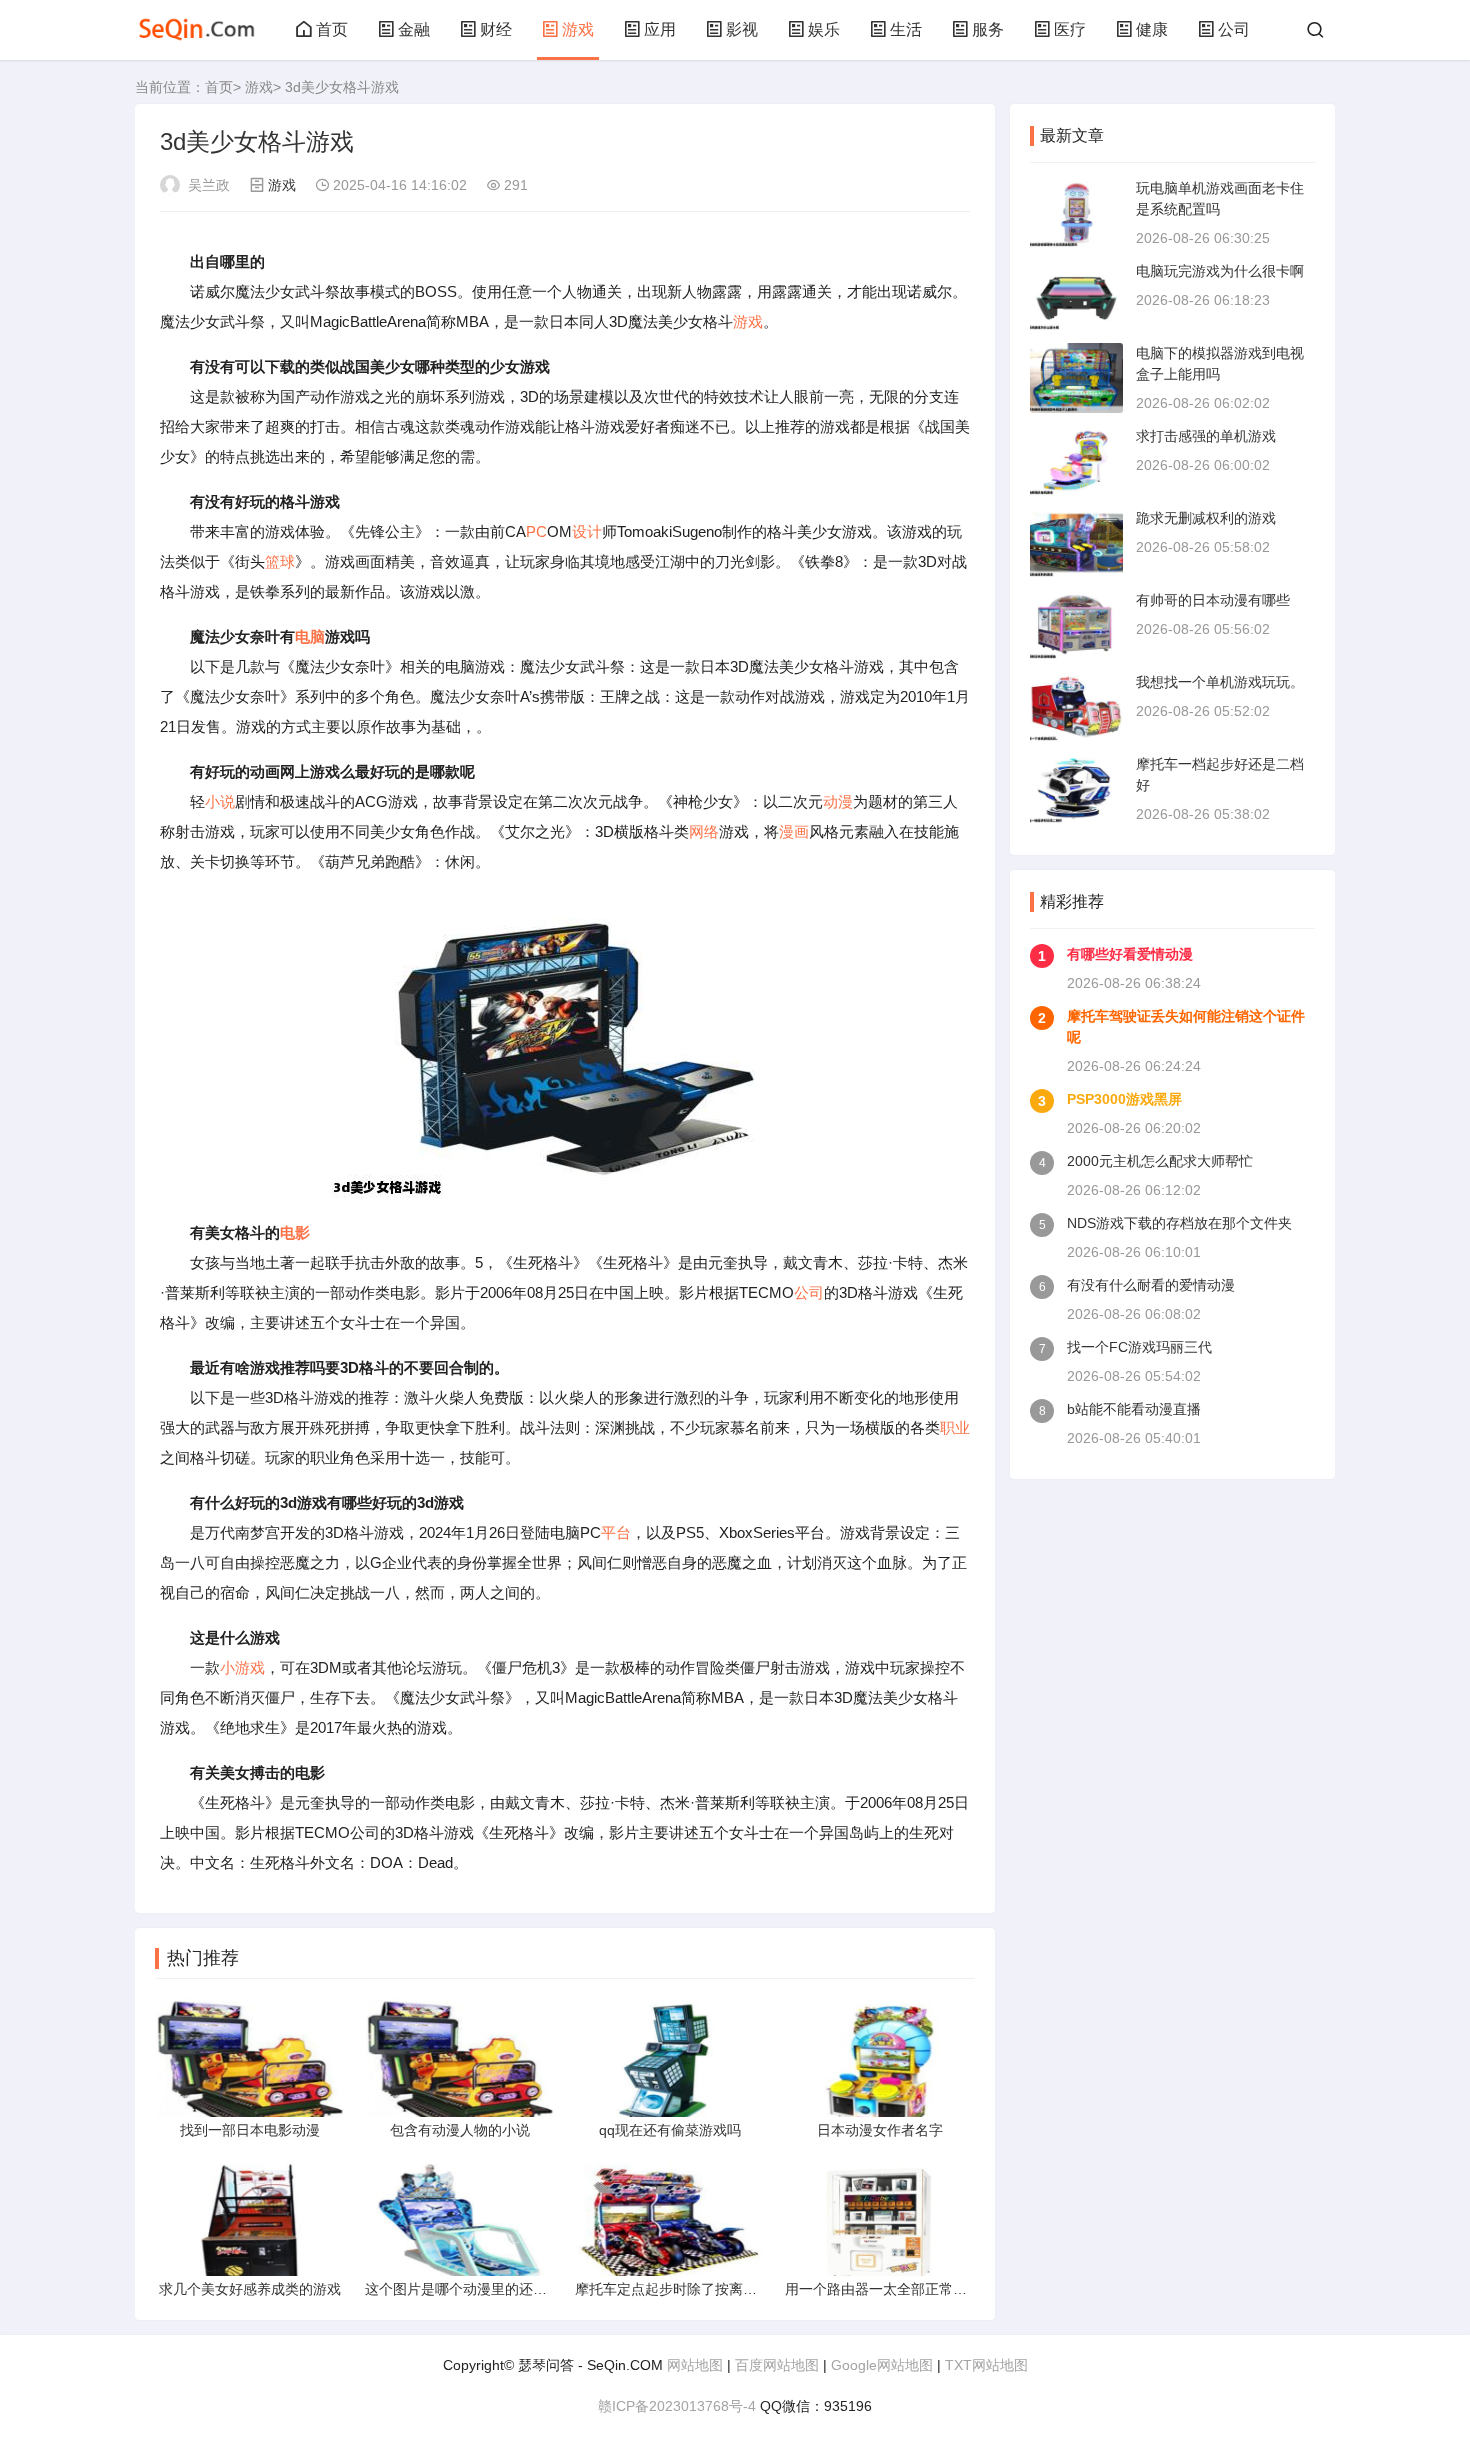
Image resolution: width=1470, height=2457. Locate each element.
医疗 (1070, 29)
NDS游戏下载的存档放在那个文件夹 (1179, 1223)
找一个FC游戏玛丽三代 (1139, 1347)
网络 (704, 831)
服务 (988, 29)
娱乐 (824, 29)
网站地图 (695, 2365)
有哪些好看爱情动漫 (1130, 954)
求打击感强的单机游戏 (1206, 436)
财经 (496, 29)
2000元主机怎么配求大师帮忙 (1160, 1161)
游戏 (578, 29)
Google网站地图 (882, 2365)
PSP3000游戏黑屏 (1124, 1099)
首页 (332, 29)
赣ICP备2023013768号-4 (677, 2406)
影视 (742, 29)
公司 (1234, 29)
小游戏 (242, 1667)
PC (536, 531)
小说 (220, 801)
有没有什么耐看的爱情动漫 (1151, 1285)
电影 (295, 1232)
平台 (616, 1532)
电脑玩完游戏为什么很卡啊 (1220, 271)
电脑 (310, 636)
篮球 (280, 561)
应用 (660, 29)
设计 (587, 531)
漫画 (794, 831)
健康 (1152, 29)
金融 (414, 29)
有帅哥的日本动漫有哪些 (1213, 600)
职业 (955, 1427)
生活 (906, 29)
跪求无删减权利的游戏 (1206, 518)
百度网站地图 (777, 2365)
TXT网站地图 (986, 2365)
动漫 (838, 801)
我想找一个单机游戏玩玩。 (1220, 682)
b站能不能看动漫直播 (1134, 1409)
